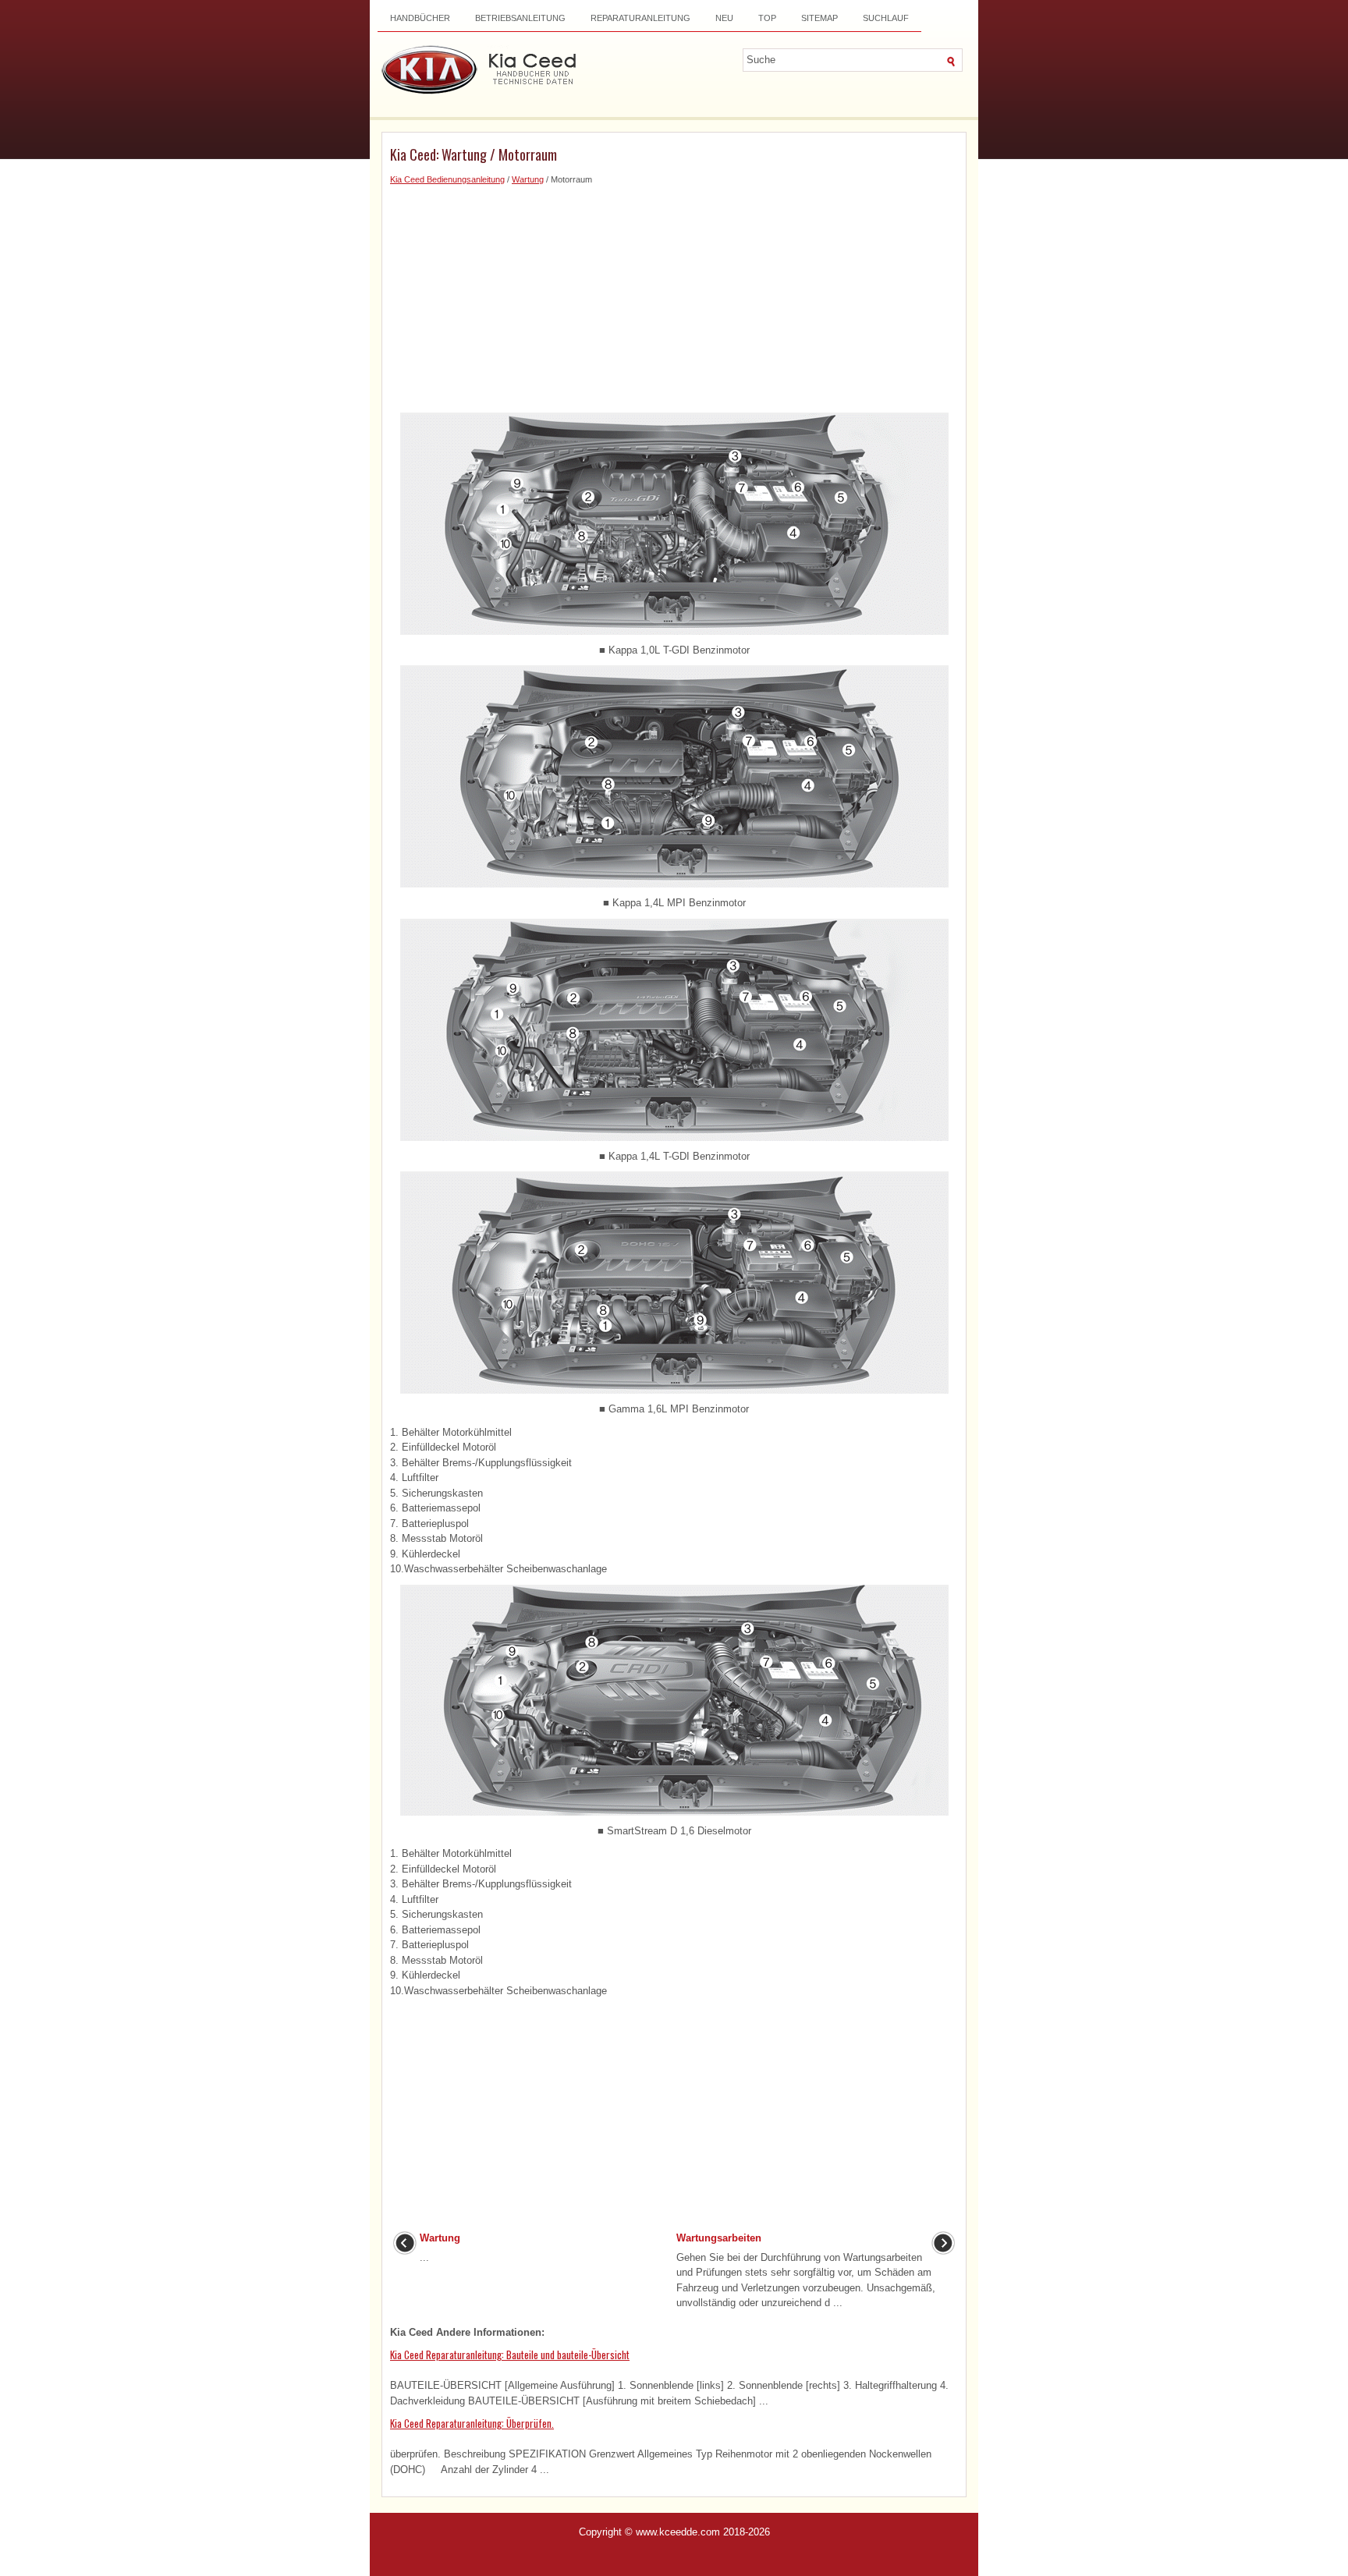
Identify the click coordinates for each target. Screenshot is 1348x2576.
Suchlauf (886, 18)
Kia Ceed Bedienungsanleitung (447, 179)
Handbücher (420, 18)
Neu (724, 18)
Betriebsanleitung (520, 18)
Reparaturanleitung (640, 18)
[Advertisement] (674, 296)
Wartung (528, 179)
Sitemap (819, 18)
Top (767, 18)
